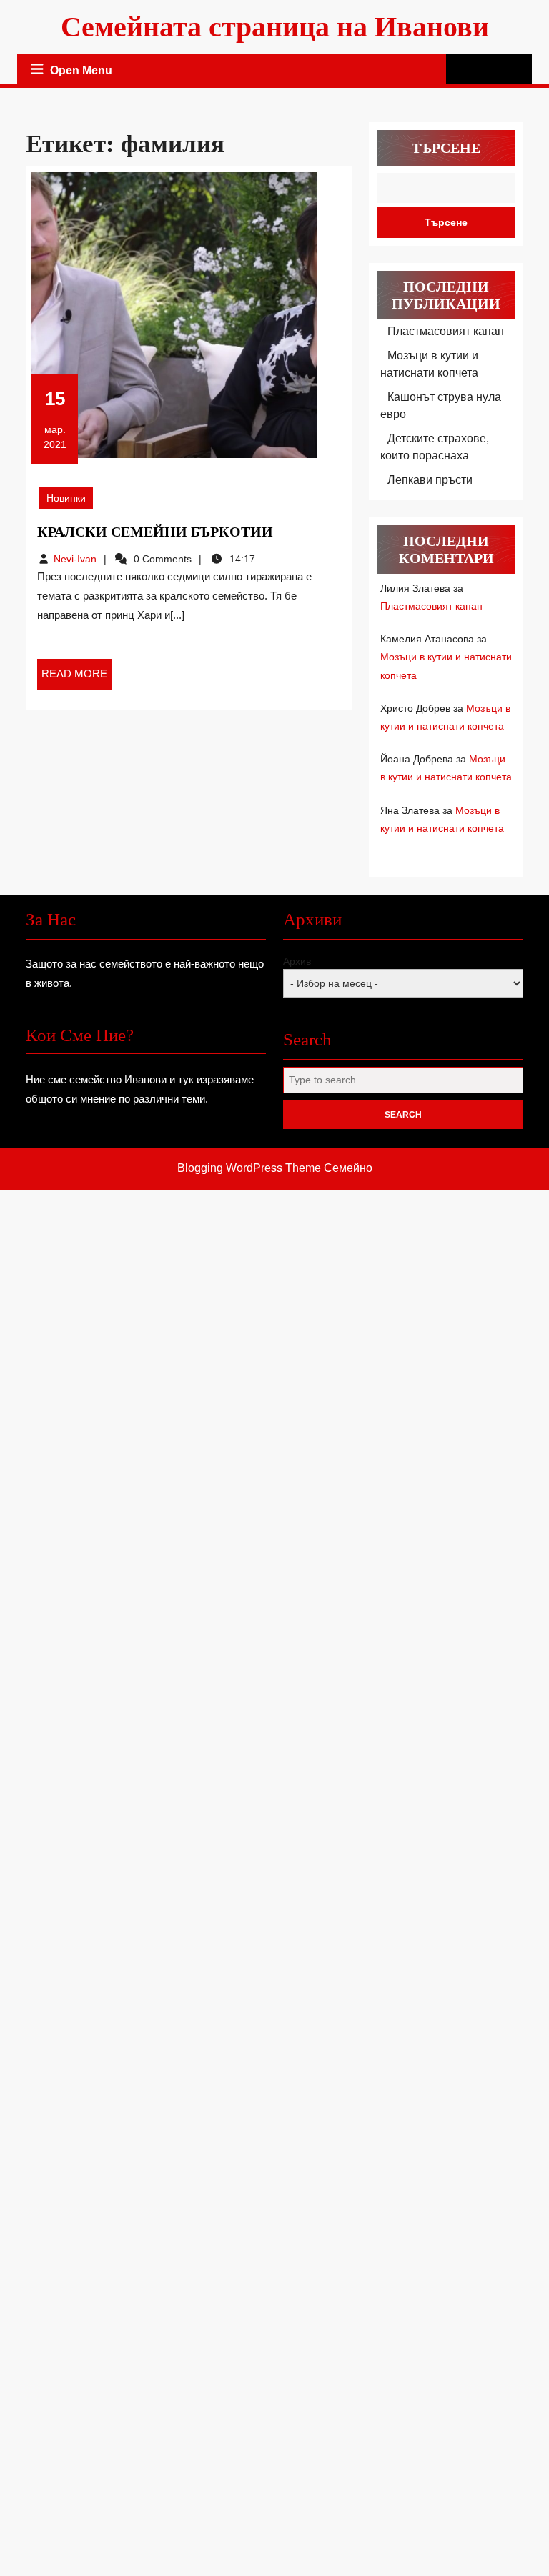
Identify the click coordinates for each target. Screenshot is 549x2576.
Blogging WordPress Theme (249, 1168)
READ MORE (76, 678)
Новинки (66, 498)
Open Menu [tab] (82, 72)
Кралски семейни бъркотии (155, 532)
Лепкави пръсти (430, 480)
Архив (297, 961)
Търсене (446, 148)
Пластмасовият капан (446, 331)
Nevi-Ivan (75, 559)
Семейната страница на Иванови (275, 27)
